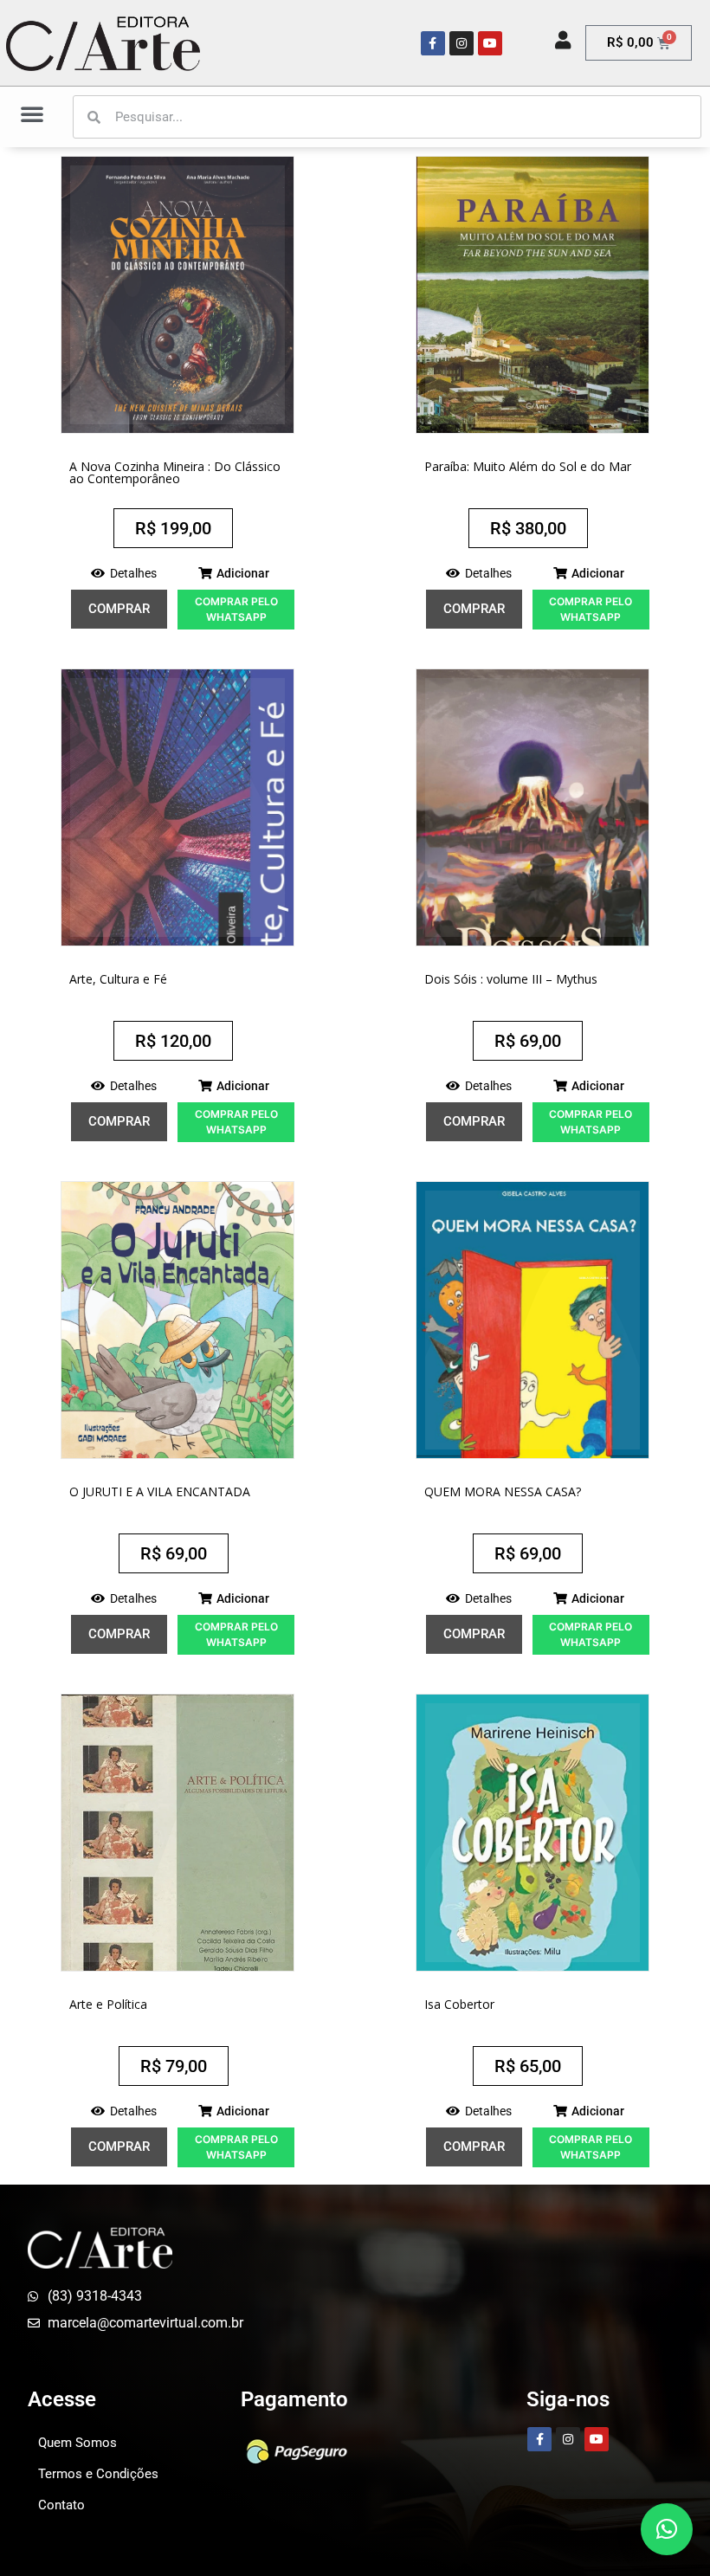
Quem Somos (77, 2443)
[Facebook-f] (433, 43)
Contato (61, 2505)
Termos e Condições (98, 2474)
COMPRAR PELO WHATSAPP (236, 609)
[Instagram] (461, 43)
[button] (32, 113)
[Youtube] (490, 43)
